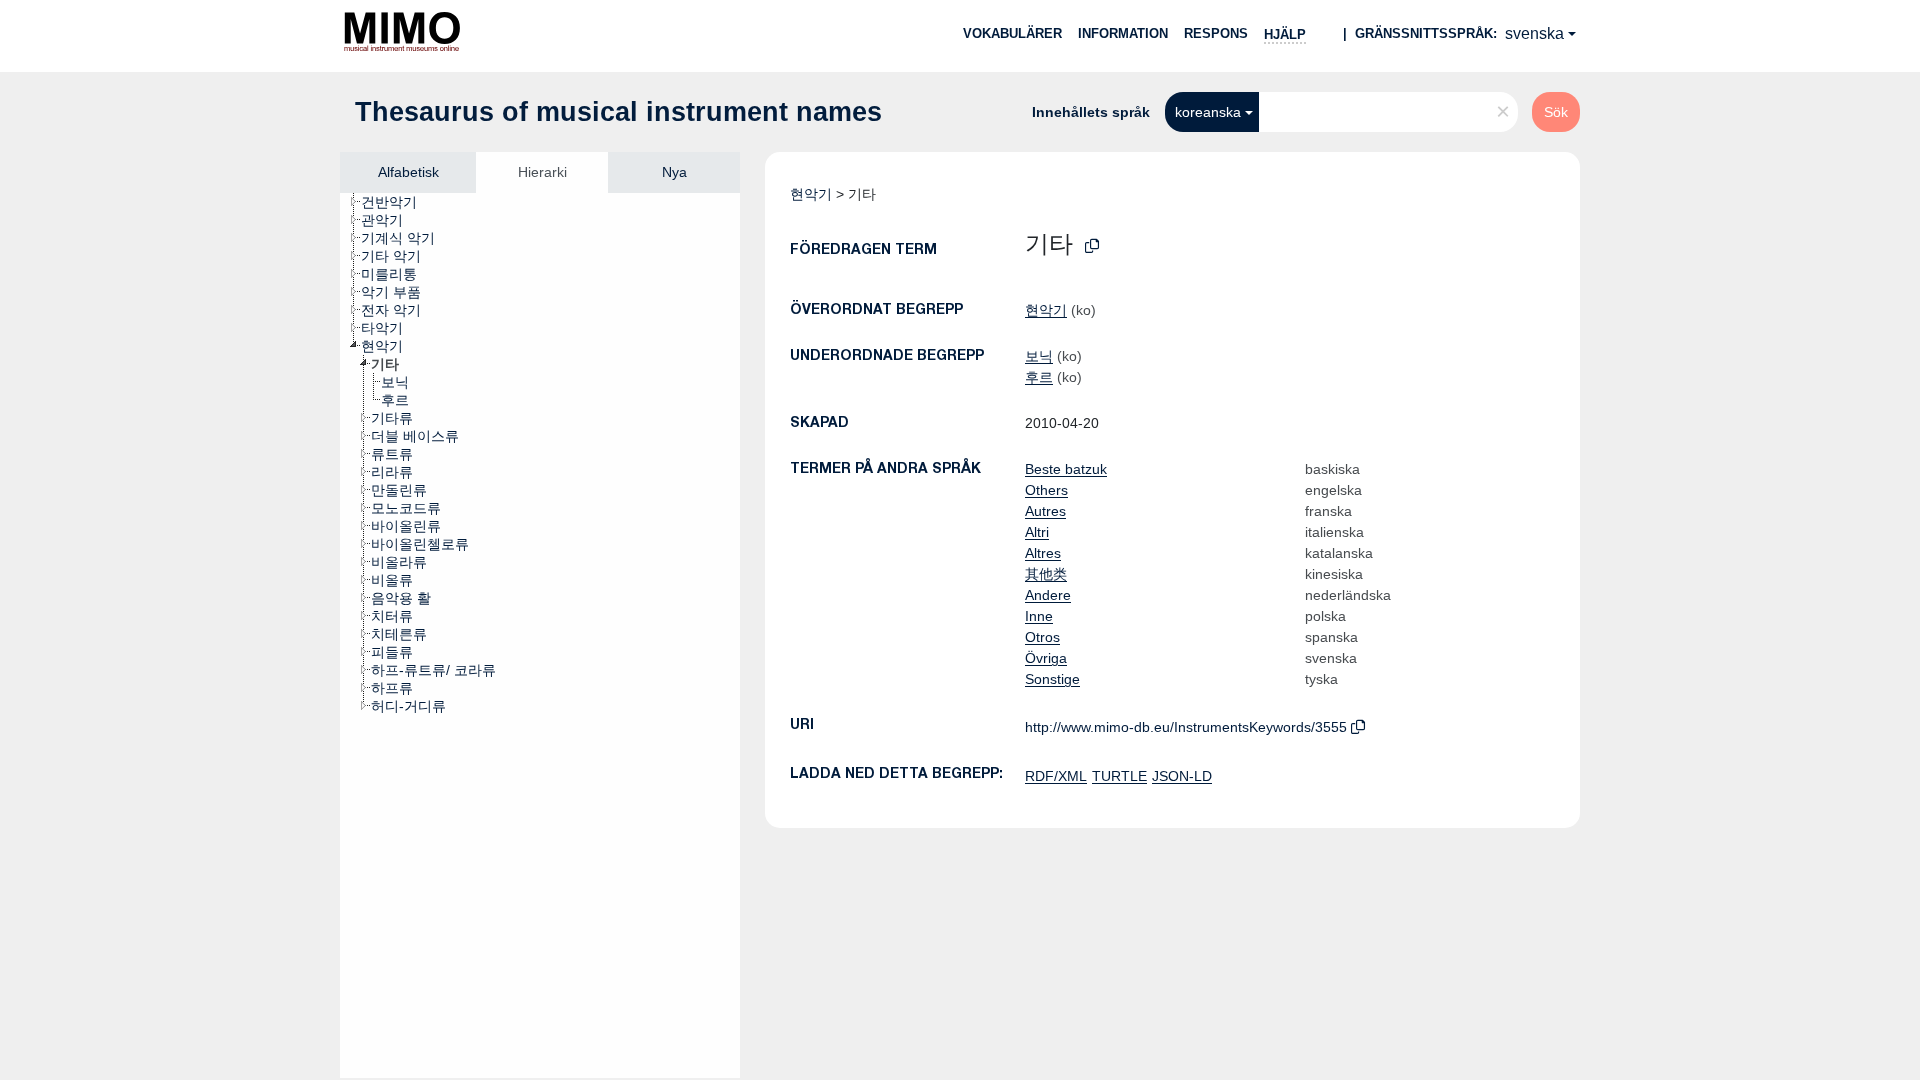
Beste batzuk (1066, 469)
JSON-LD (1182, 776)
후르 (1039, 377)
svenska (1534, 33)
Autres (1045, 511)
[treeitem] (397, 202)
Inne (1039, 616)
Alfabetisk (408, 172)
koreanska (1208, 112)
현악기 (811, 194)
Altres (1043, 553)
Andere (1048, 595)
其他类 (1046, 574)
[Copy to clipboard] (1092, 246)
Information (1123, 33)
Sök (1556, 112)
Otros (1042, 637)
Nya (674, 172)
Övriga (1046, 658)
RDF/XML (1056, 776)
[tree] (540, 635)
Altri (1037, 532)
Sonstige (1052, 679)
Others (1046, 490)
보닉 (1039, 356)
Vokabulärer (1012, 33)
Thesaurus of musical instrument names (618, 112)
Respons (1216, 33)
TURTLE (1119, 776)
